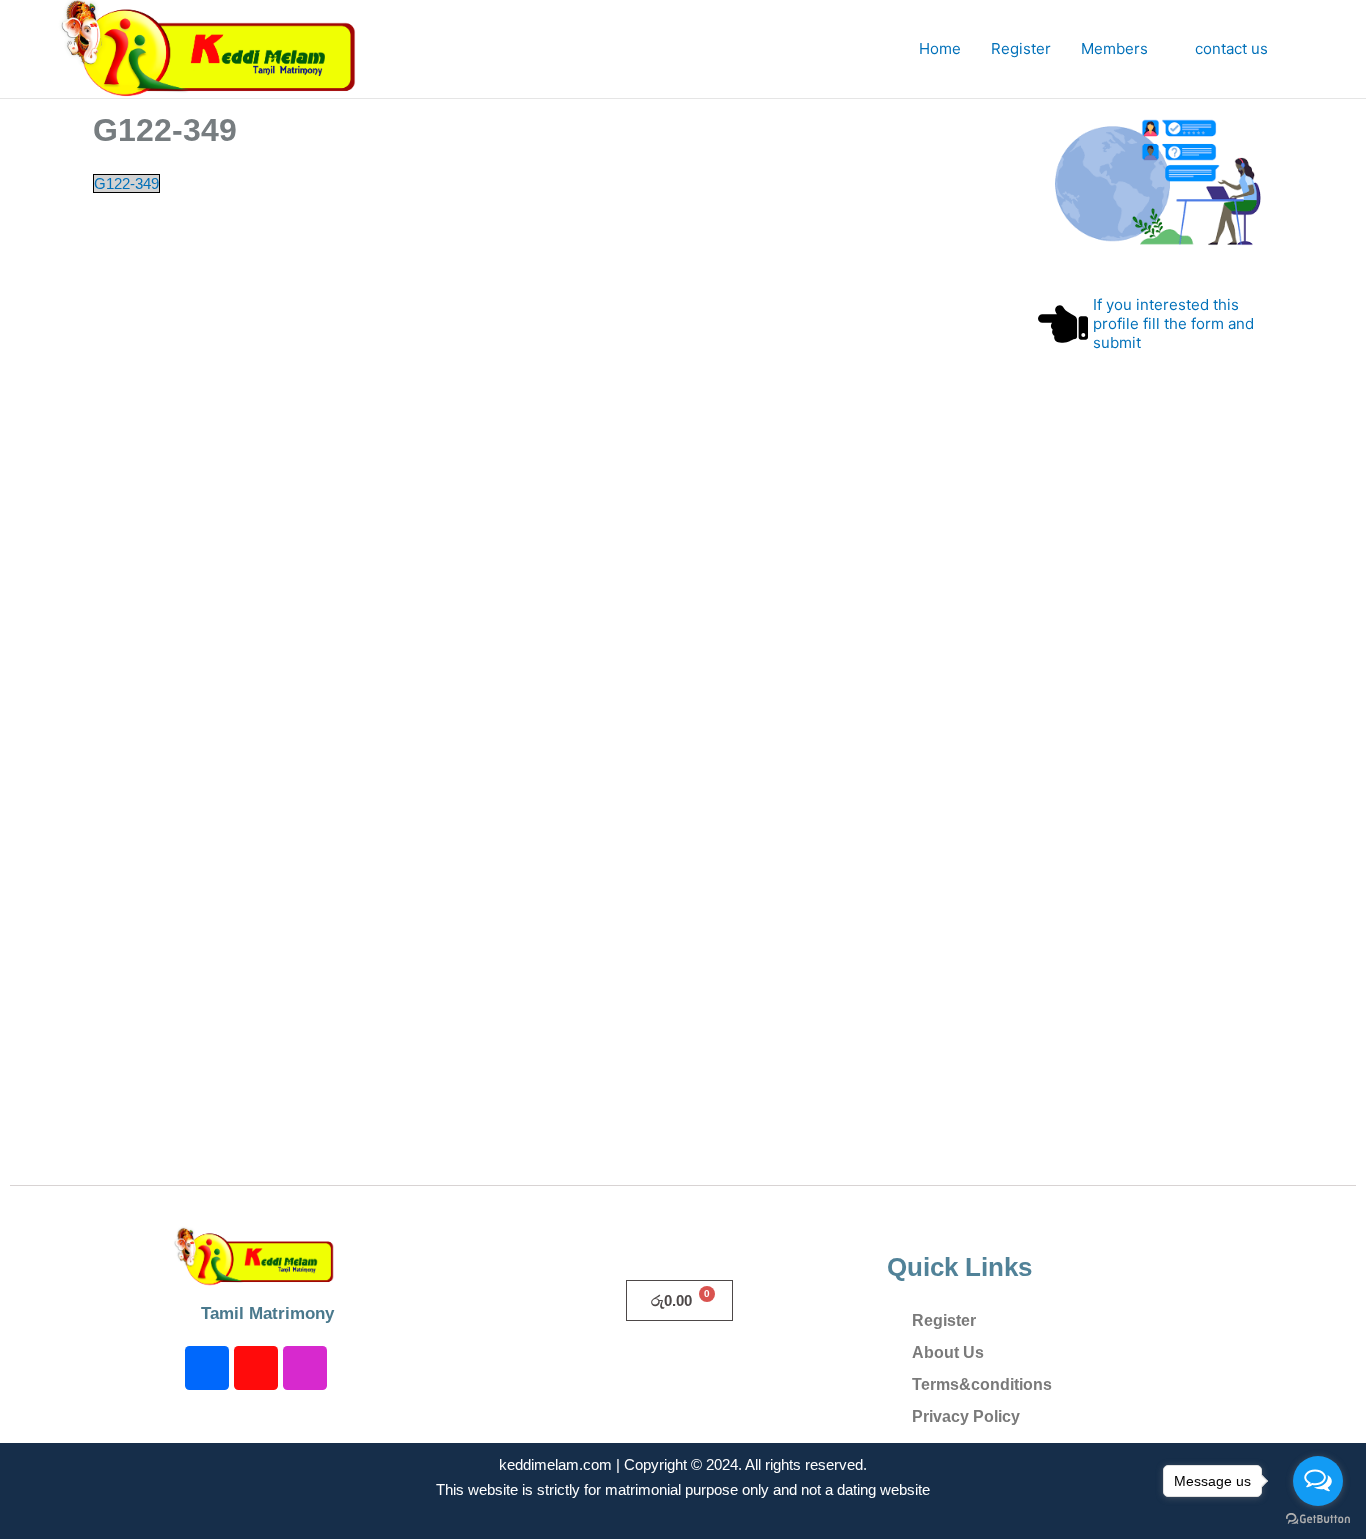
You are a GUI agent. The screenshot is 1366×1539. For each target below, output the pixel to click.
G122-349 (126, 183)
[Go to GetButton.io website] (1318, 1519)
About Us (948, 1352)
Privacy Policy (966, 1416)
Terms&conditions (982, 1384)
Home (940, 48)
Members (1114, 48)
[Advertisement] (1155, 810)
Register (1021, 48)
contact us (1231, 48)
